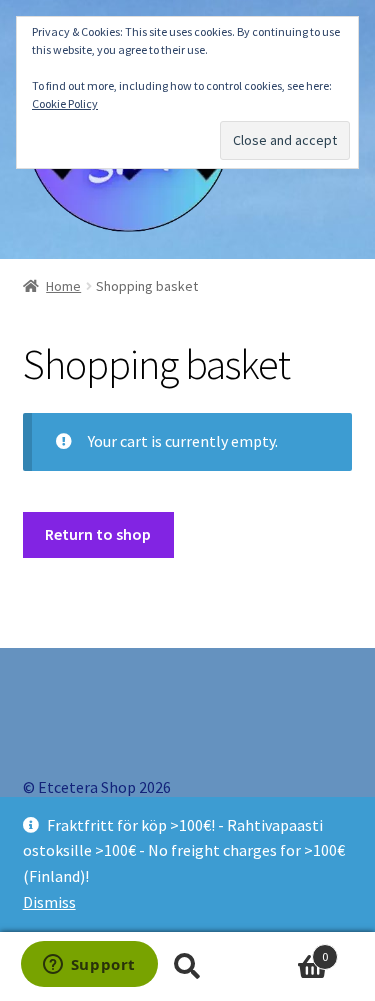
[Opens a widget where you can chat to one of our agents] (89, 966)
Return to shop (98, 534)
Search (187, 967)
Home (63, 286)
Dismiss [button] (49, 902)
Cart (289, 949)
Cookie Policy (65, 103)
